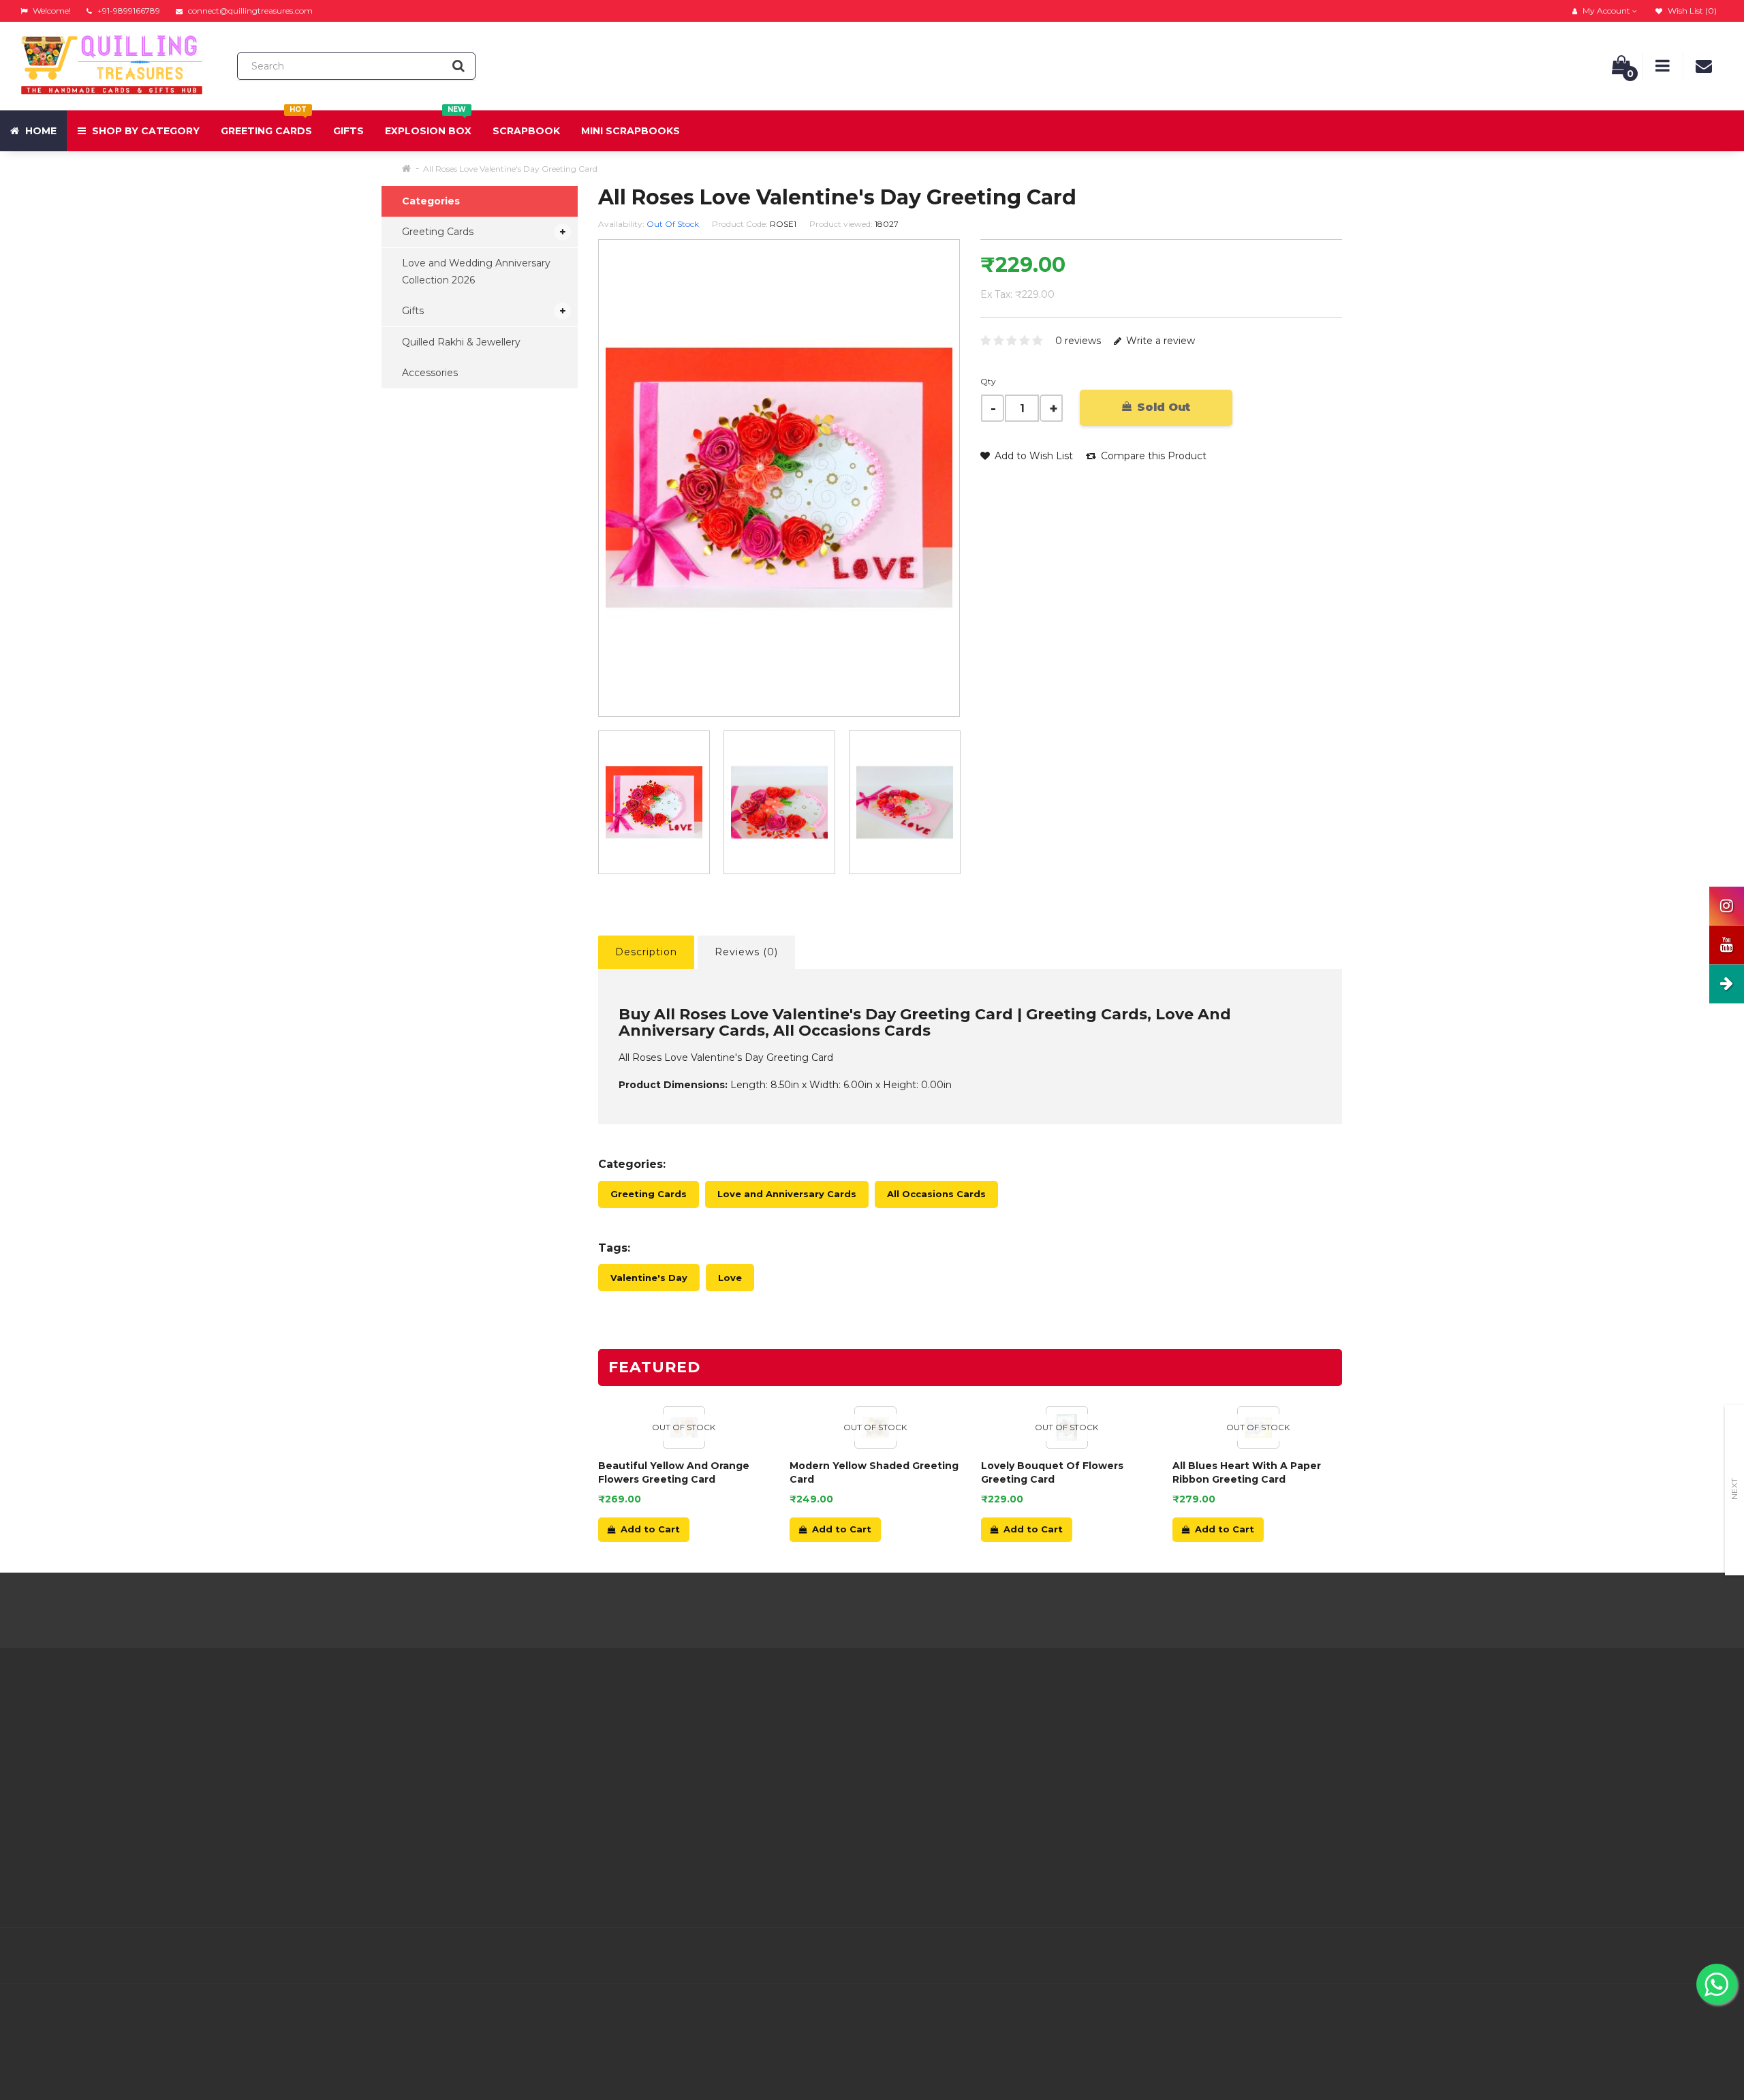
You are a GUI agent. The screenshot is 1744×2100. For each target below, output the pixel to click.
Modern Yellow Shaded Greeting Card (874, 1472)
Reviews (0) (746, 952)
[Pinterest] (1654, 1956)
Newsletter (1053, 1778)
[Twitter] (1597, 1956)
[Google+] (1625, 1956)
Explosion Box (428, 124)
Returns (758, 1761)
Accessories (430, 373)
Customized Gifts (493, 1881)
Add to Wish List (1032, 456)
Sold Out (1162, 407)
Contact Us (765, 1727)
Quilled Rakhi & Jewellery (461, 342)
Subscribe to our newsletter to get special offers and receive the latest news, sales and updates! (1509, 1736)
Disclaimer (477, 1829)
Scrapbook (526, 131)
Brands (1042, 1727)
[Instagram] (1711, 1956)
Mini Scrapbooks (630, 131)
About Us (474, 1727)
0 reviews (1078, 341)
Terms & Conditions (498, 1778)
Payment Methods (497, 1864)
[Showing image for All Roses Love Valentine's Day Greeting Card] (779, 802)
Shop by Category (144, 131)
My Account (767, 1744)
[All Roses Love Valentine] (654, 802)
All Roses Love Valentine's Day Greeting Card (510, 169)
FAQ (462, 1812)
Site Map (1047, 1795)
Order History (770, 1778)
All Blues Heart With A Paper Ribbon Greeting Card (1247, 1472)
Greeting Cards (266, 124)
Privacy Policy (485, 1761)
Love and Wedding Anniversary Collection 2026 (476, 272)
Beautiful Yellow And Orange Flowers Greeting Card (674, 1472)
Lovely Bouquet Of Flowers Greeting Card (1052, 1472)
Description (646, 952)
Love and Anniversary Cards (787, 1194)
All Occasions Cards (936, 1194)
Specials (1045, 1761)
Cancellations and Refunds (515, 1795)
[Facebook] (1568, 1956)
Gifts (348, 131)
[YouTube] (1683, 1956)
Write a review (1159, 341)
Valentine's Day (649, 1278)
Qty (988, 381)
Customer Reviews (497, 1847)
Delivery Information (501, 1744)
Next (1734, 1489)
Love (730, 1278)
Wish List (760, 1795)
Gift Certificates (1063, 1744)
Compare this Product (1152, 456)
